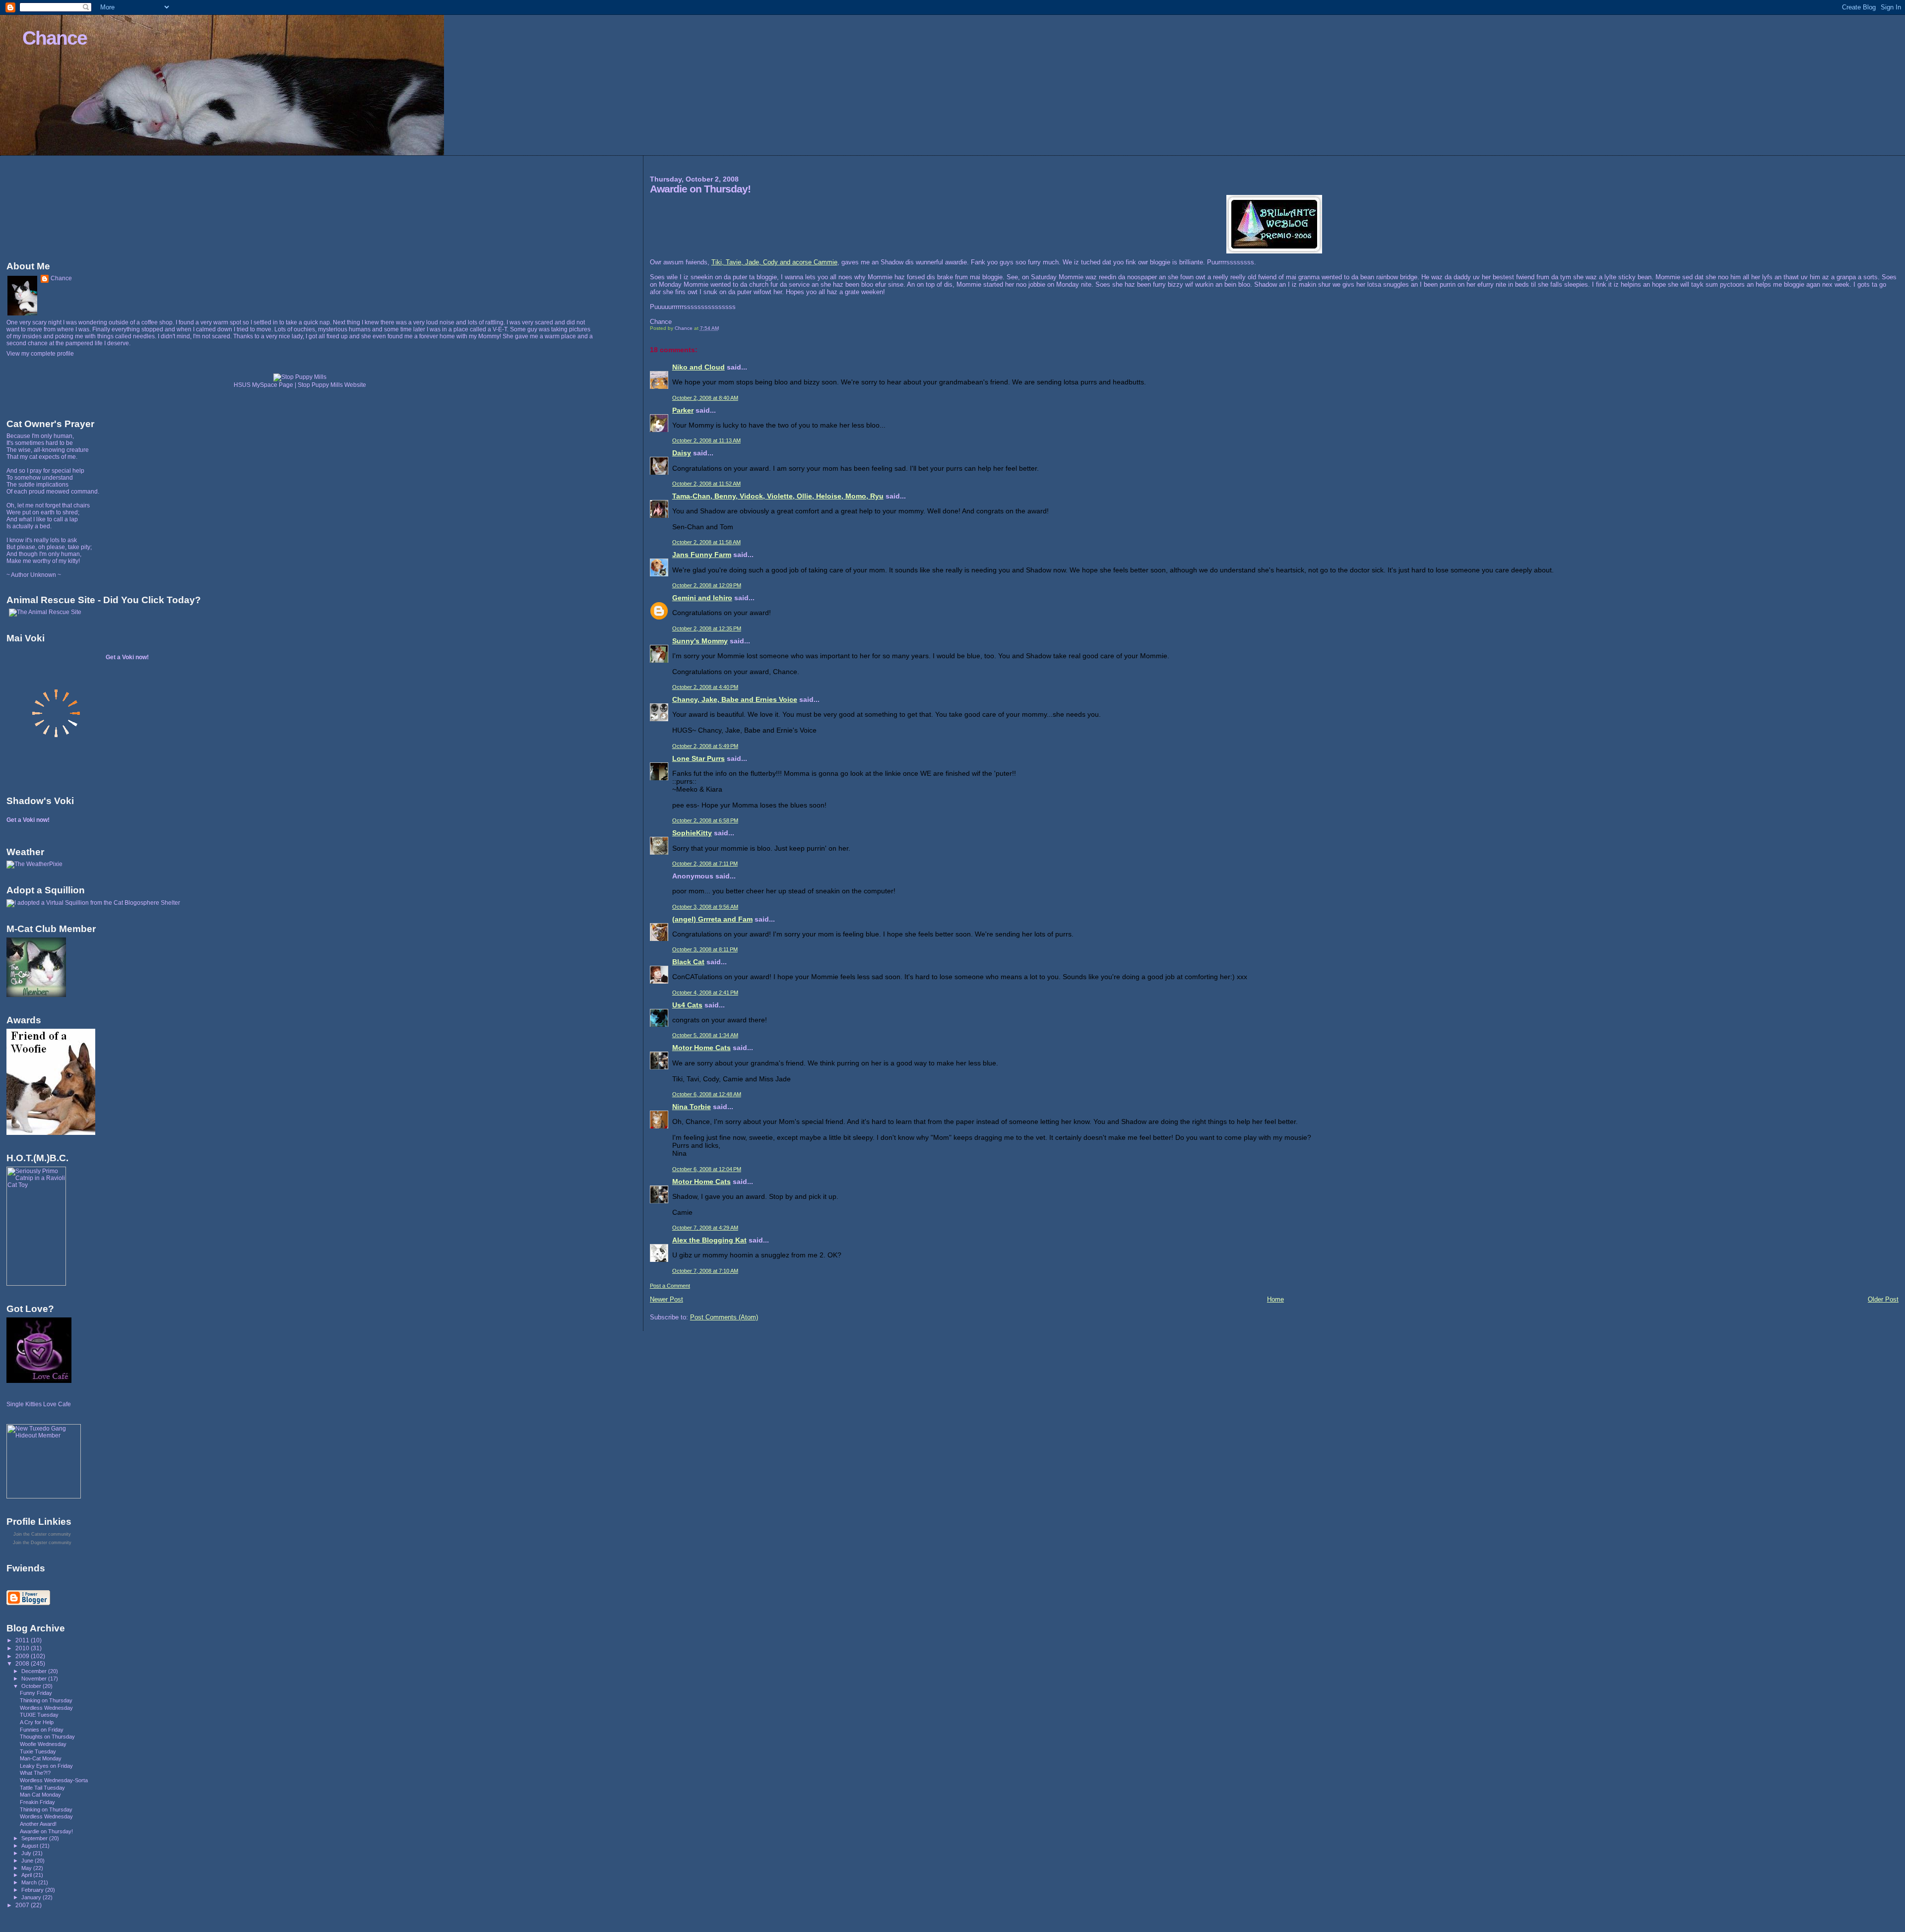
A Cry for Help (37, 1722)
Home (1275, 1299)
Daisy (682, 453)
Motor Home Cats (701, 1048)
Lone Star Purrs (698, 758)
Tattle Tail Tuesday (42, 1788)
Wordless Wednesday (46, 1708)
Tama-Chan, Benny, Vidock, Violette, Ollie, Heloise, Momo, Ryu (778, 496)
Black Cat (688, 962)
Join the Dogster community (42, 1543)
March (30, 1882)
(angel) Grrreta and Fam (712, 919)
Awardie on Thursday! (46, 1831)
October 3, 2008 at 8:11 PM (705, 949)
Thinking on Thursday (46, 1700)
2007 (23, 1905)
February (33, 1890)
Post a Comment (670, 1286)
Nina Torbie (692, 1107)
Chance (55, 38)
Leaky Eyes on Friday (46, 1766)
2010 (23, 1648)
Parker (683, 410)
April (27, 1875)
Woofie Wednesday (43, 1744)
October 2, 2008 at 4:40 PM (705, 687)
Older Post (1883, 1299)
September (35, 1838)
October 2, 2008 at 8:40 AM (705, 398)
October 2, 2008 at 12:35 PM (707, 628)
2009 (23, 1656)
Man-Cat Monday (41, 1758)
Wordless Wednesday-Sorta (54, 1780)
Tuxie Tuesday (38, 1751)
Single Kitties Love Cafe (39, 1404)
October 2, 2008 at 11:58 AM (706, 542)
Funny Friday (36, 1693)
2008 (23, 1663)
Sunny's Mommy (700, 641)
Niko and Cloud (698, 367)
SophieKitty (692, 833)
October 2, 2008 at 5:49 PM (705, 746)
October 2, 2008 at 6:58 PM (705, 820)
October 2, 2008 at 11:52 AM (706, 484)
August (31, 1846)
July (27, 1853)
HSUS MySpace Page (263, 385)
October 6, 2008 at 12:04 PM (707, 1169)
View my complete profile (40, 354)
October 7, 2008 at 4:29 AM (705, 1228)
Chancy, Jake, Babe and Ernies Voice (735, 699)
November (35, 1679)
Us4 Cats (687, 1005)
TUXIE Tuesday (39, 1715)
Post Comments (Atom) (724, 1317)
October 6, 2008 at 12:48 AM (707, 1094)
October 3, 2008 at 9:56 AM (705, 907)
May (27, 1868)
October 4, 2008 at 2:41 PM (705, 993)
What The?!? (35, 1773)
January (32, 1897)
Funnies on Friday (42, 1730)
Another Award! (38, 1824)
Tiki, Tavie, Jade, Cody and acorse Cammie (774, 262)
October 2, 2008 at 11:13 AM (706, 440)
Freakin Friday (37, 1802)
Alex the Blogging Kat (709, 1240)
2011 (23, 1640)
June (28, 1861)
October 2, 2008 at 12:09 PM (707, 585)
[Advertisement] (51, 206)
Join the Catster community (42, 1534)
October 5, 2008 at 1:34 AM (705, 1035)
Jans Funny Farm (702, 555)
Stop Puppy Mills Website (332, 385)
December (35, 1671)
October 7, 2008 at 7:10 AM (705, 1271)
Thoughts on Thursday (47, 1737)
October (32, 1686)
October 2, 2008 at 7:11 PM (705, 864)
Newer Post (667, 1299)
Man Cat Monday (40, 1795)
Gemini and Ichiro (702, 598)
